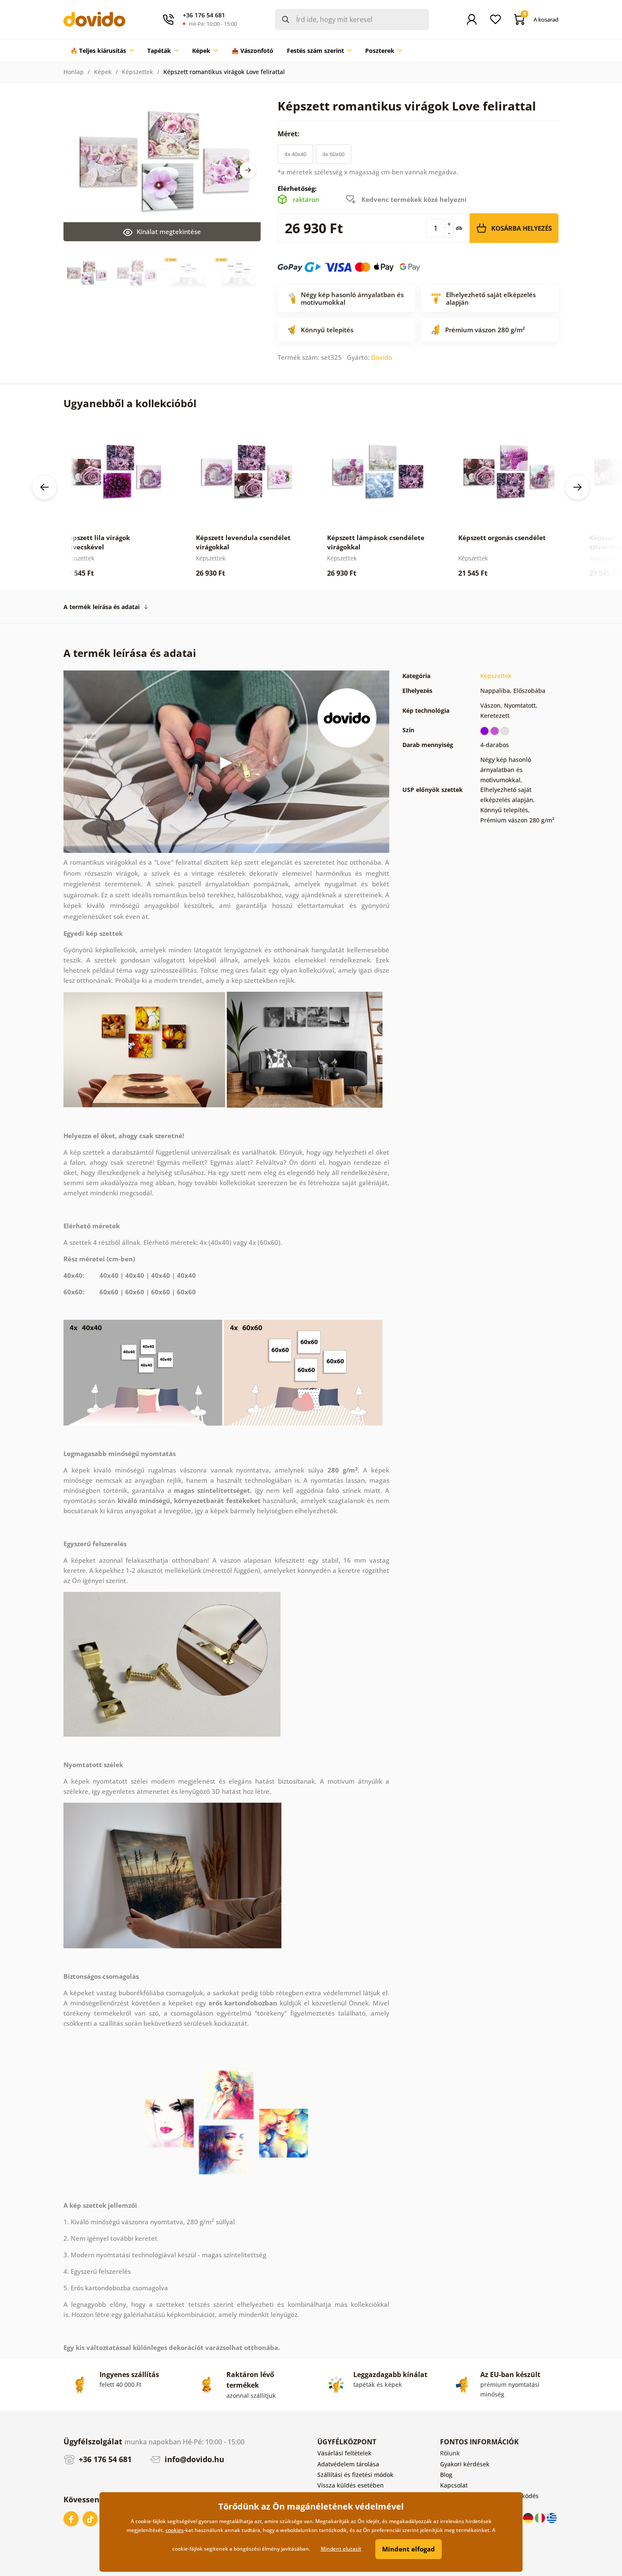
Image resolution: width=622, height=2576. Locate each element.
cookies (175, 2530)
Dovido (382, 357)
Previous (44, 487)
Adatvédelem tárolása (348, 2464)
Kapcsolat (454, 2485)
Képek (103, 72)
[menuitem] (102, 51)
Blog (446, 2475)
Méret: (289, 134)
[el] (552, 2517)
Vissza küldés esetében (351, 2485)
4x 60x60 (333, 154)
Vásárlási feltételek (344, 2453)
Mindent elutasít (341, 2549)
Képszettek (138, 72)
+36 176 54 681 (104, 2459)
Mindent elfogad (409, 2549)
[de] (529, 2517)
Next (248, 170)
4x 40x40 (295, 154)
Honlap (74, 72)
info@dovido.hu (193, 2459)
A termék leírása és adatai (102, 607)
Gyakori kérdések (465, 2464)
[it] (541, 2517)
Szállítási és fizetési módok (355, 2475)
